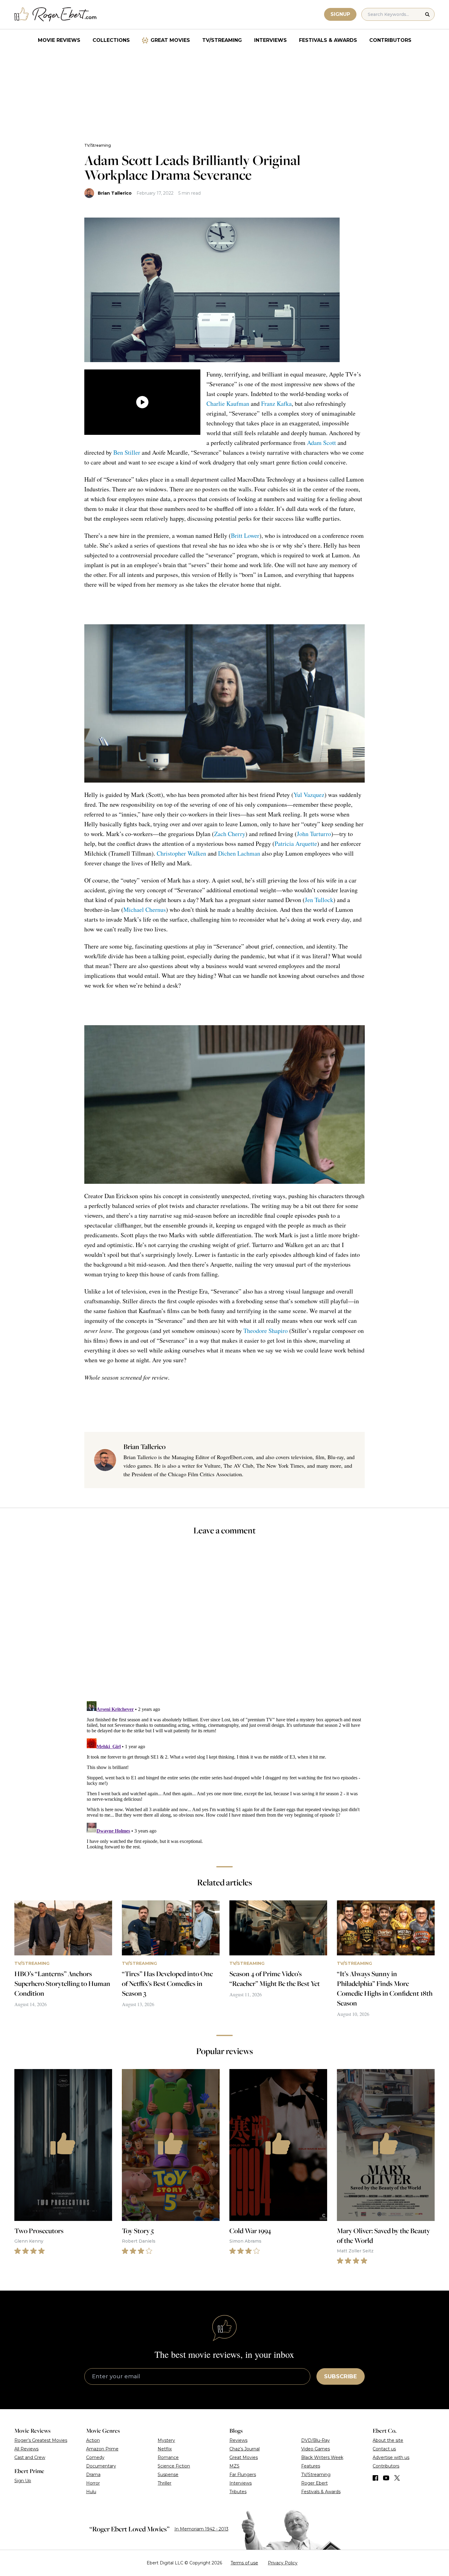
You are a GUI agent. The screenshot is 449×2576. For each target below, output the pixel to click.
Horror (93, 2483)
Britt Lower (245, 536)
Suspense (168, 2475)
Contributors (390, 40)
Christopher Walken (181, 853)
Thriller (164, 2483)
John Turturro (314, 834)
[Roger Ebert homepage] (56, 15)
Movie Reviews (59, 40)
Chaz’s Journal (245, 2449)
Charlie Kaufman (228, 404)
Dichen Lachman (239, 853)
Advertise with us (391, 2457)
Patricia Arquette (296, 844)
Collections (111, 40)
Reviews (238, 2440)
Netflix (165, 2449)
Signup (340, 14)
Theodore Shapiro (266, 1331)
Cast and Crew (30, 2457)
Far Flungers (243, 2475)
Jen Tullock (319, 900)
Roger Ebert (314, 2483)
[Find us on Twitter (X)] (397, 2478)
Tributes (238, 2492)
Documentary (101, 2466)
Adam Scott (321, 443)
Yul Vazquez (309, 795)
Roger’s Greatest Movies (41, 2440)
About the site (388, 2440)
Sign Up (23, 2481)
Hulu (91, 2492)
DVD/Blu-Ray (316, 2440)
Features (311, 2466)
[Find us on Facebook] (375, 2478)
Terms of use (244, 2563)
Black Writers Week (322, 2457)
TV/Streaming (222, 40)
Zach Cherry (230, 834)
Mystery (166, 2440)
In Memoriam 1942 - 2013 (201, 2529)
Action (93, 2440)
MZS (234, 2466)
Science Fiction (174, 2466)
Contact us (384, 2449)
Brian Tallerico (115, 193)
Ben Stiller (127, 452)
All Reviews (26, 2449)
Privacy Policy (283, 2563)
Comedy (95, 2457)
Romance (168, 2457)
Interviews (270, 40)
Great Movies (170, 40)
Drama (93, 2475)
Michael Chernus (145, 910)
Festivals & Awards (328, 40)
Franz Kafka (276, 404)
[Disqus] (224, 1775)
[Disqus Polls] (224, 1622)
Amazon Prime (102, 2449)
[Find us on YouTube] (386, 2478)
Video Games (316, 2449)
